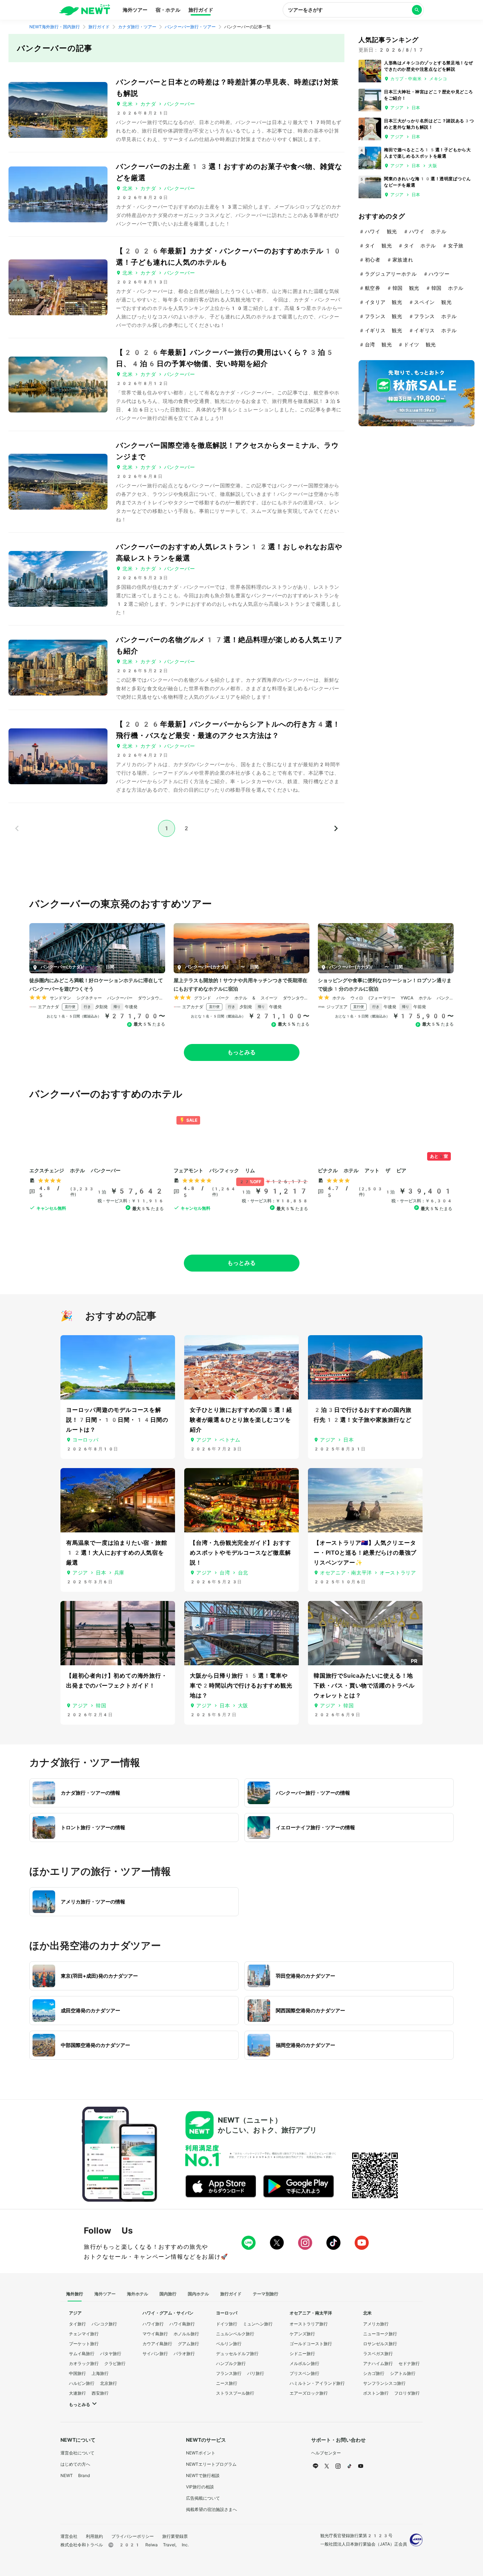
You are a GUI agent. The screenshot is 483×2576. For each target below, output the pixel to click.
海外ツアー (135, 10)
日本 (416, 108)
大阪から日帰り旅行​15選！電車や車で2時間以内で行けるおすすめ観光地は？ (241, 1686)
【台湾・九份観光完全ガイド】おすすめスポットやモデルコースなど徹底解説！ (240, 1553)
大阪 (433, 166)
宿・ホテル (168, 10)
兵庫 (119, 1573)
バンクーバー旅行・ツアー (190, 27)
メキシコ (438, 79)
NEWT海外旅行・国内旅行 (55, 27)
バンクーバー (180, 104)
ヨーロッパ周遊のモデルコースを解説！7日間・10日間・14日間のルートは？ (117, 1420)
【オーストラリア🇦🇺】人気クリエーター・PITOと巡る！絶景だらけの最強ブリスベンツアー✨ (365, 1553)
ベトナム (230, 1440)
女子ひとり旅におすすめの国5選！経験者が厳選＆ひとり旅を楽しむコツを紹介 (241, 1420)
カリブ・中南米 (406, 79)
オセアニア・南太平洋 (346, 1573)
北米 (127, 104)
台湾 (225, 1573)
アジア (397, 108)
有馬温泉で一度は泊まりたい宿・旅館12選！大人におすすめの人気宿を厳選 (117, 1553)
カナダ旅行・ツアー (137, 27)
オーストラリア (398, 1573)
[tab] (75, 2294)
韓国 (101, 1706)
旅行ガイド (201, 10)
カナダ (148, 104)
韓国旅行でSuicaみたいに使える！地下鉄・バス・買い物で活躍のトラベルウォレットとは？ (364, 1686)
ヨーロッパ (86, 1440)
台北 (243, 1573)
